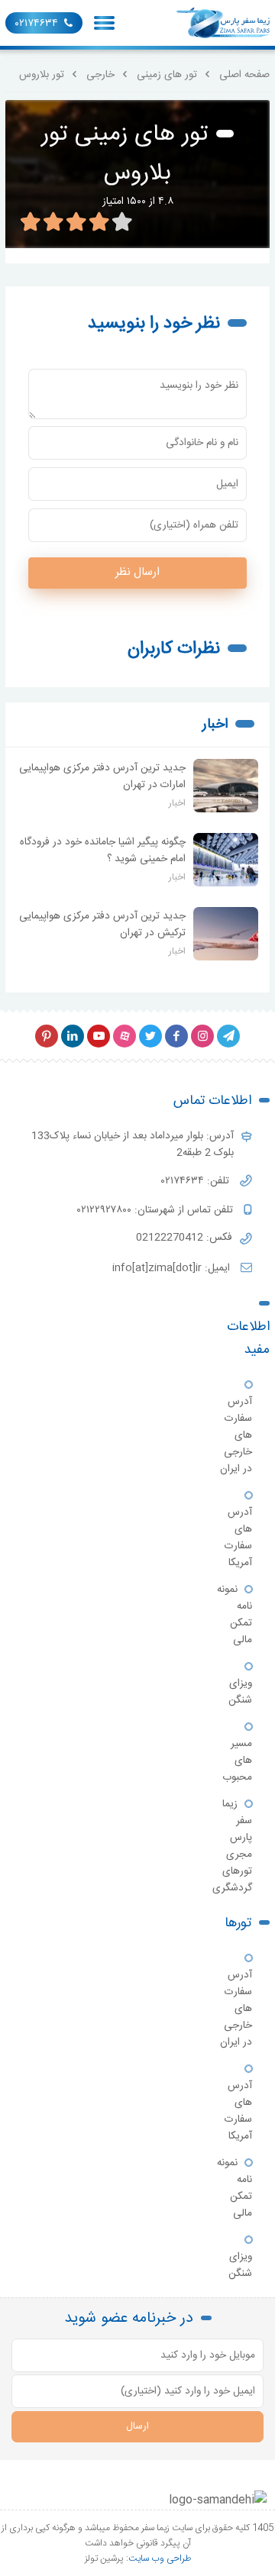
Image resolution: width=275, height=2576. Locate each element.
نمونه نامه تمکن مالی (235, 1615)
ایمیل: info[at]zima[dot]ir (173, 1268)
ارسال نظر (137, 572)
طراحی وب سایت (160, 2558)
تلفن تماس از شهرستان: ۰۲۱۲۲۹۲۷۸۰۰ (157, 1210)
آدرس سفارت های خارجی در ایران (236, 1435)
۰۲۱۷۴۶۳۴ (37, 24)
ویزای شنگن (240, 1692)
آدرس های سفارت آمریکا (238, 1538)
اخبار (215, 725)
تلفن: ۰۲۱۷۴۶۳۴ (197, 1181)
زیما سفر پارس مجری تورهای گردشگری (232, 1846)
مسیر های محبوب (237, 1761)
